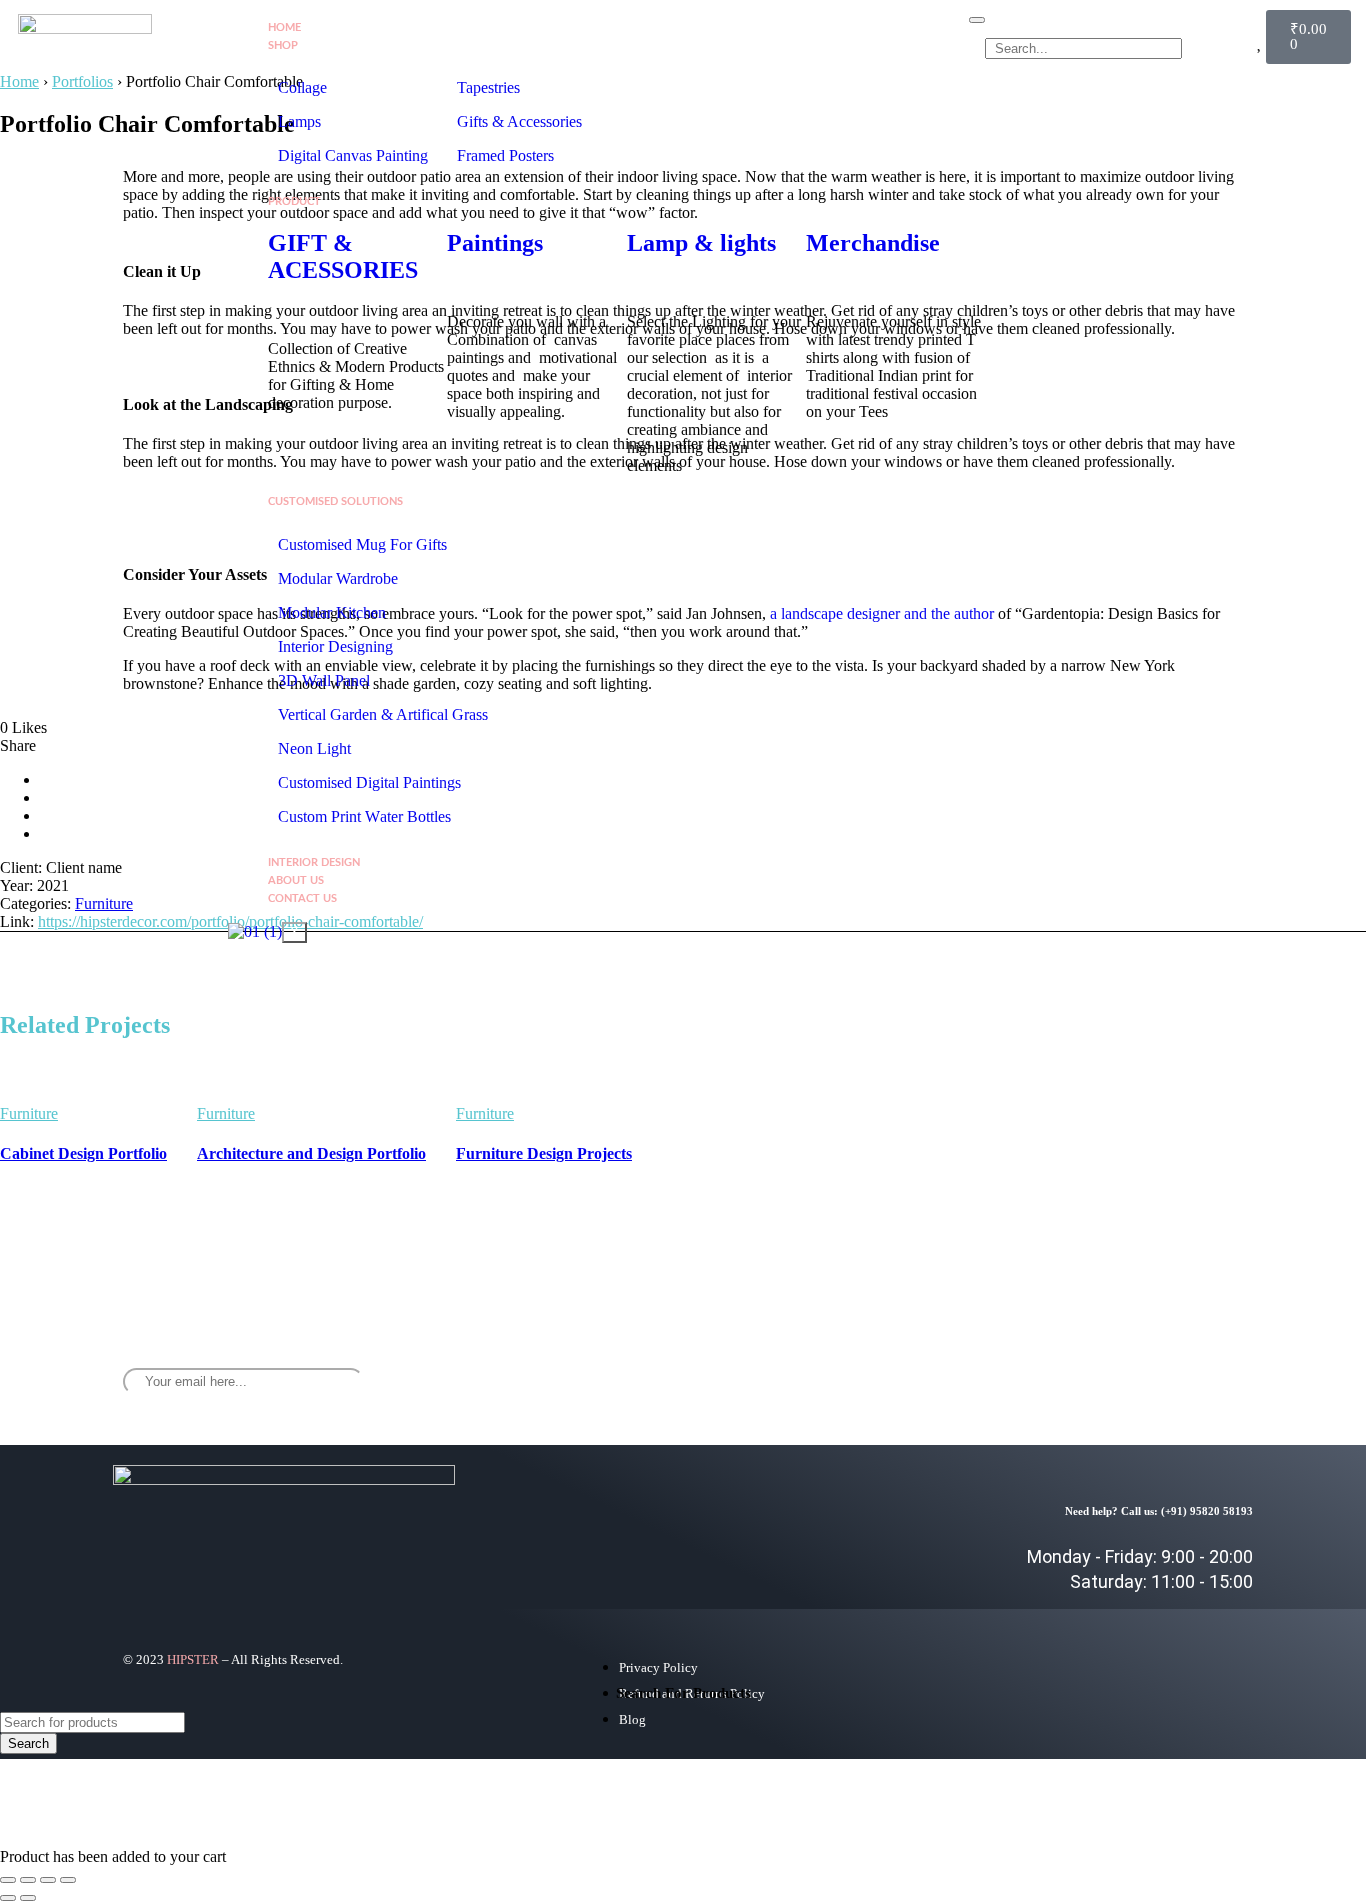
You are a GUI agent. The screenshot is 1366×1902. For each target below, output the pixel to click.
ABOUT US (296, 880)
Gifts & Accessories (519, 121)
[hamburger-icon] (977, 20)
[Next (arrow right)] (28, 1898)
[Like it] (182, 1120)
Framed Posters (505, 155)
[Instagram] (1158, 1366)
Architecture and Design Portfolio (311, 1153)
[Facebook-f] (1099, 1366)
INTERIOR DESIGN (314, 862)
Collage (302, 87)
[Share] (48, 1880)
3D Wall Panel (324, 680)
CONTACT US (302, 898)
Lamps (301, 121)
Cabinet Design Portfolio (83, 1153)
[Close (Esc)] (68, 1880)
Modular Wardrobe (338, 578)
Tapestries (488, 87)
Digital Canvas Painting (353, 155)
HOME (284, 27)
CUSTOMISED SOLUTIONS (335, 501)
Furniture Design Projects (544, 1153)
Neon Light (314, 748)
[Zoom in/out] (8, 1880)
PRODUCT (294, 201)
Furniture (104, 903)
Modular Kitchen (332, 612)
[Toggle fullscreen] (28, 1880)
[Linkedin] (1217, 1366)
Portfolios (82, 81)
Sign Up (774, 1375)
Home (19, 81)
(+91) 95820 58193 (1207, 1511)
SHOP (283, 45)
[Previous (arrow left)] (8, 1898)
